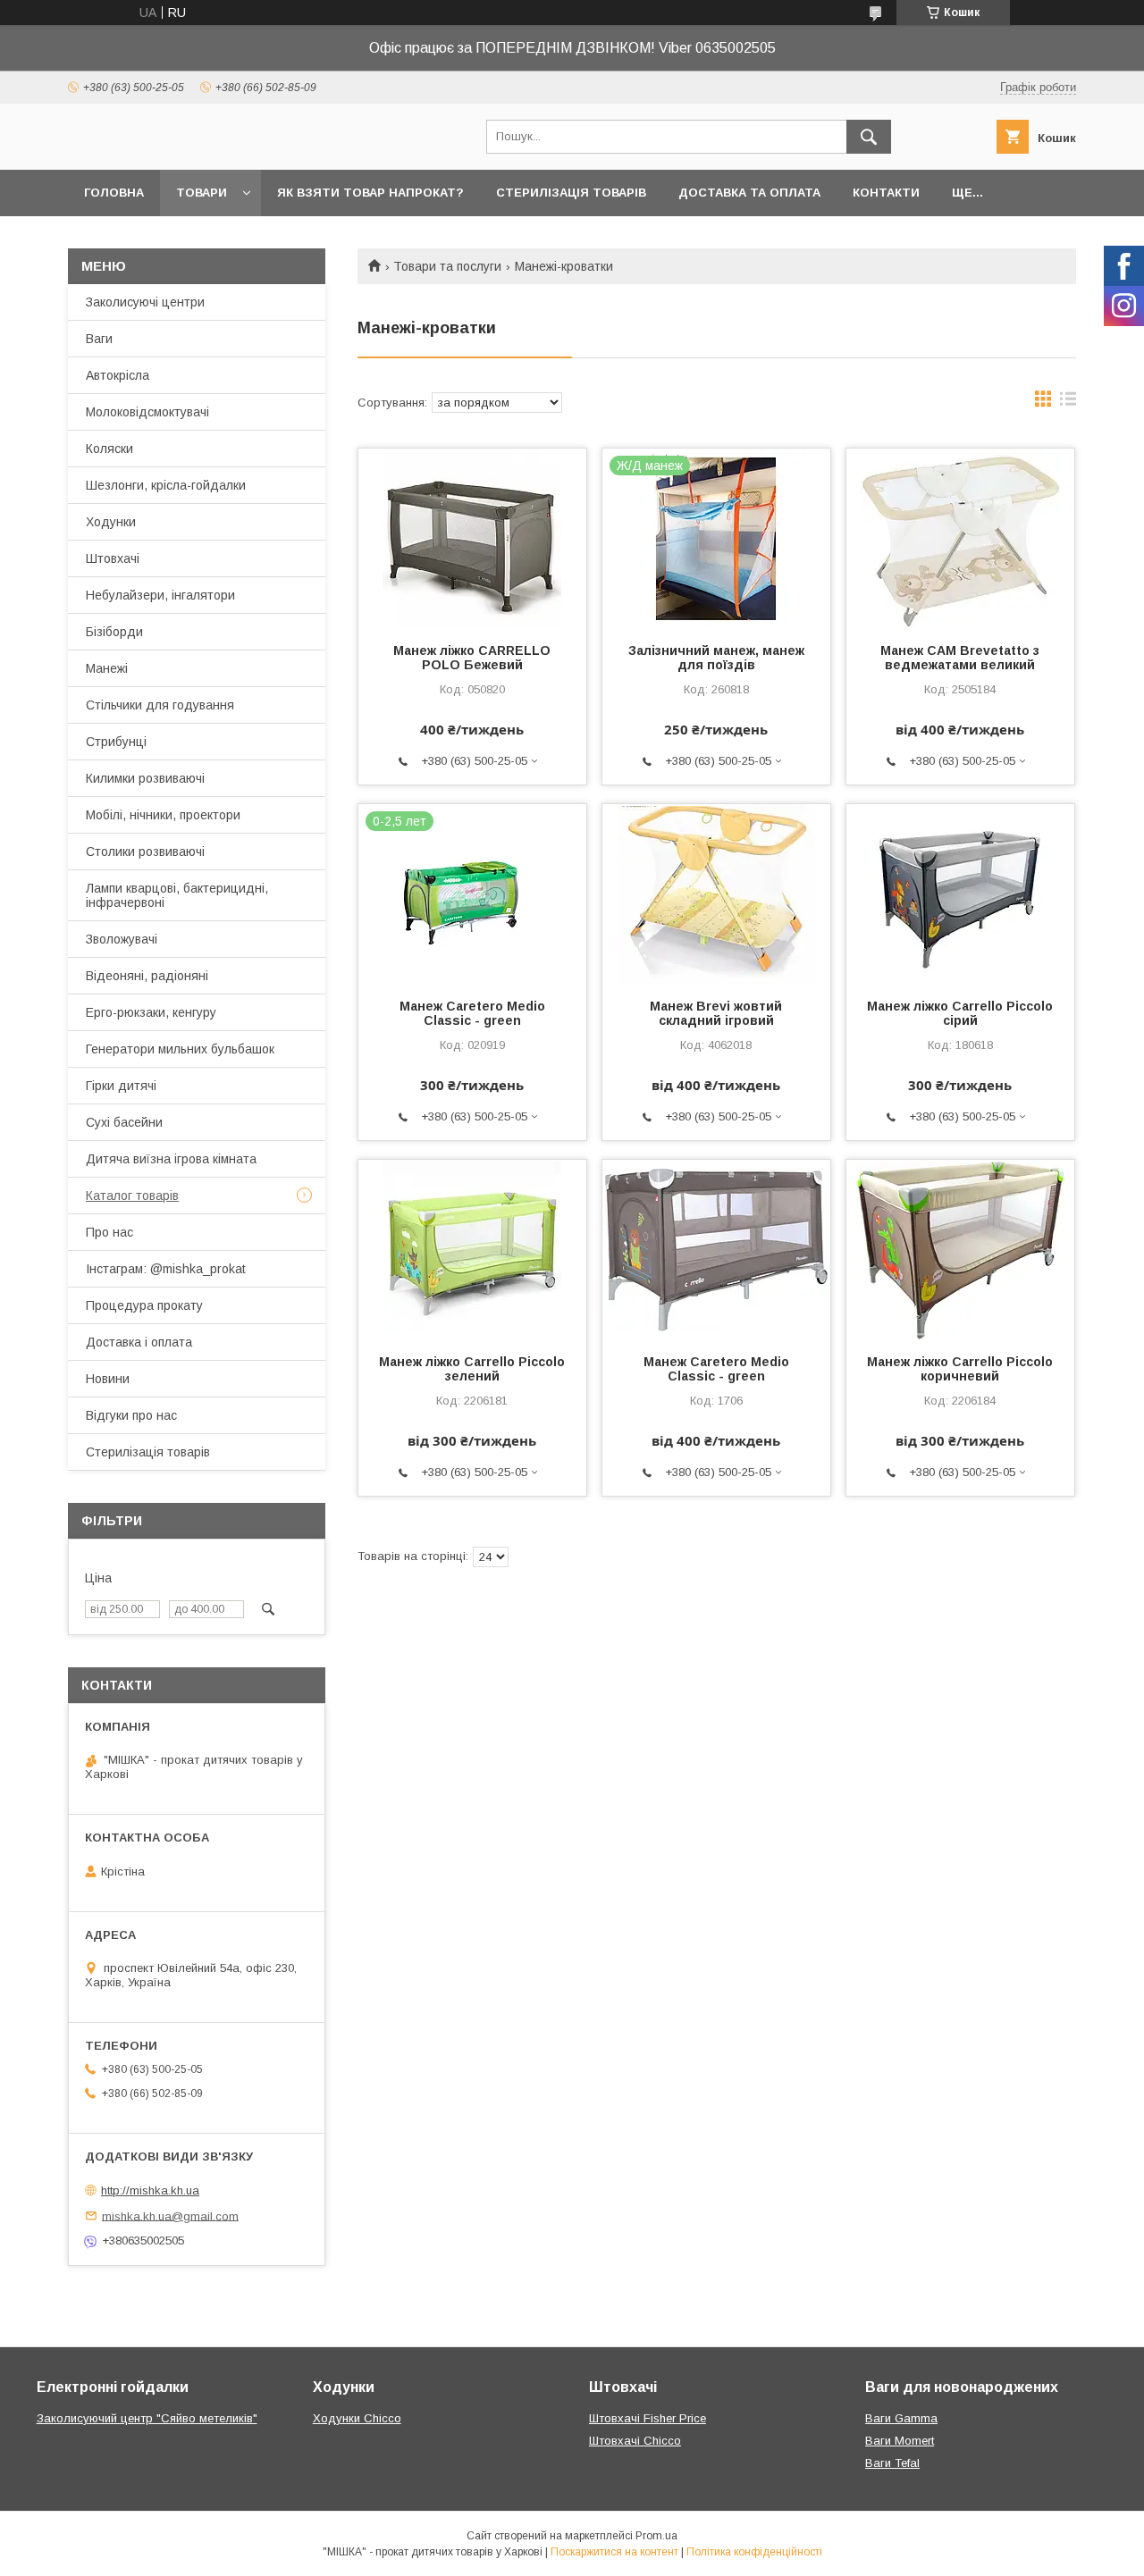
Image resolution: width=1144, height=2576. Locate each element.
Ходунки (111, 522)
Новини (108, 1379)
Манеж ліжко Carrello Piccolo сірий (960, 1013)
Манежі (107, 668)
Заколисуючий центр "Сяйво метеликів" (147, 2418)
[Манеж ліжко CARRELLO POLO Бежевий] (472, 538)
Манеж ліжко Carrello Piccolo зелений (472, 1369)
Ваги (99, 339)
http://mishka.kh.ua (150, 2190)
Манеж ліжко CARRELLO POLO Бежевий (472, 658)
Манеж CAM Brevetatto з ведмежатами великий (960, 658)
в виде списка (1068, 403)
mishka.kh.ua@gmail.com (170, 2215)
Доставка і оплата (139, 1342)
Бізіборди (114, 632)
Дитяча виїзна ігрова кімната (171, 1159)
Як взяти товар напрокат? (370, 193)
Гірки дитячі (121, 1086)
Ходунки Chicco (357, 2418)
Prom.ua (656, 2536)
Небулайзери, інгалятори (160, 595)
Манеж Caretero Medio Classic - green (472, 1013)
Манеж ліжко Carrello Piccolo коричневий (960, 1369)
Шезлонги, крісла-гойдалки (166, 485)
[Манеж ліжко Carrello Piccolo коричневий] (960, 1249)
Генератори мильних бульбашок (180, 1049)
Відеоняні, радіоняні (147, 976)
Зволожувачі (122, 939)
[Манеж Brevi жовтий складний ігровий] (716, 894)
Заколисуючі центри (145, 302)
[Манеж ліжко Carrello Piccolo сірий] (960, 894)
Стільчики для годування (160, 705)
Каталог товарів (132, 1196)
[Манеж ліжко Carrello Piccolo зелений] (472, 1249)
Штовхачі (113, 558)
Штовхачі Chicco (635, 2441)
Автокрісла (118, 375)
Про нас (109, 1232)
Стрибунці (116, 742)
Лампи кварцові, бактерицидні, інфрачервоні (177, 895)
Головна (114, 193)
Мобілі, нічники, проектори (163, 815)
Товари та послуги (447, 266)
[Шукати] (869, 137)
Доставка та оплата (749, 193)
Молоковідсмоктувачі (147, 412)
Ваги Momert (900, 2441)
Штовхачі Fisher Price (648, 2418)
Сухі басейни (124, 1122)
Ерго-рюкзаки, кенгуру (151, 1012)
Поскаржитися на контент (614, 2552)
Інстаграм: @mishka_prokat (166, 1269)
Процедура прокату (144, 1305)
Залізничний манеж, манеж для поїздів (716, 658)
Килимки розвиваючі (145, 778)
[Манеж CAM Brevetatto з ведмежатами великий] (960, 538)
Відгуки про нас (131, 1415)
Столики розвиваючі (145, 852)
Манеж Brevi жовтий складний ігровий (716, 1013)
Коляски (109, 449)
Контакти (886, 193)
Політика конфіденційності (754, 2552)
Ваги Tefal (892, 2463)
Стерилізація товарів (571, 193)
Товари (202, 193)
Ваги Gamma (901, 2418)
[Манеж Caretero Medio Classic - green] (716, 1249)
